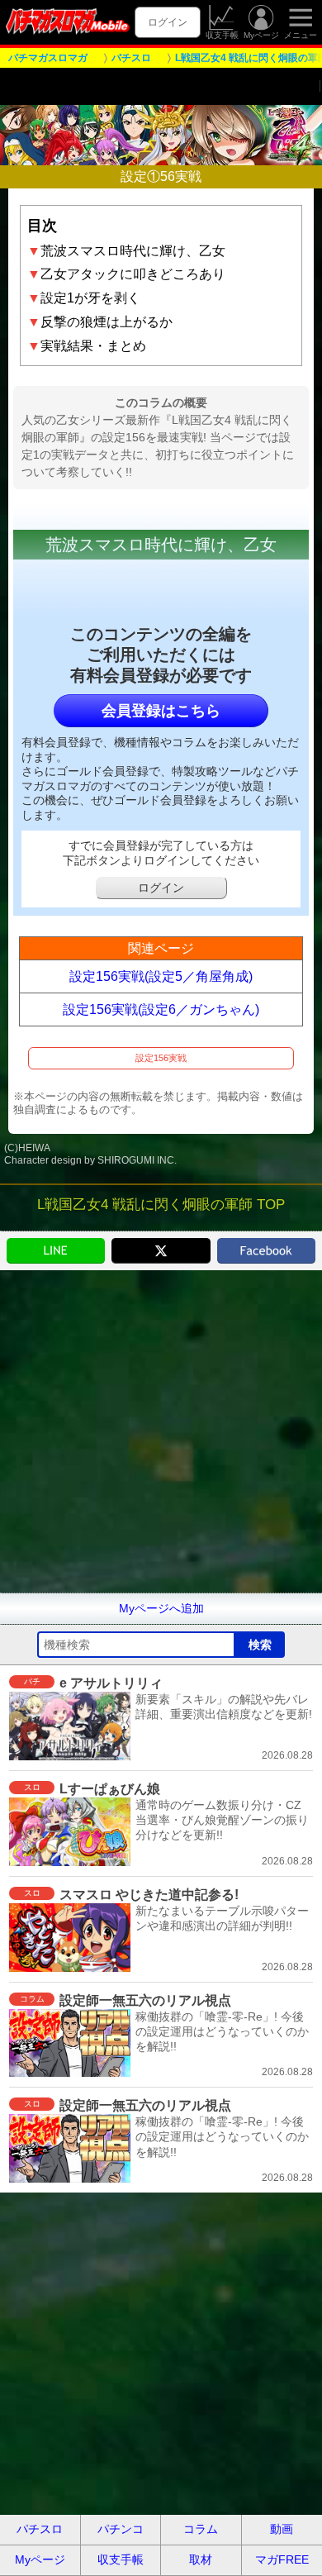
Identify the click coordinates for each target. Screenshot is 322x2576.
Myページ (261, 35)
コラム (201, 2529)
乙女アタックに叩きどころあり (126, 274)
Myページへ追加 (161, 1608)
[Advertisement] (161, 1431)
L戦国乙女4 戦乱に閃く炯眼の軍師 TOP (161, 1205)
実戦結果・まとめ (87, 346)
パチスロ (40, 2529)
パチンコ (121, 2529)
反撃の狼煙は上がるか (100, 322)
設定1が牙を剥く (84, 298)
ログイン (168, 22)
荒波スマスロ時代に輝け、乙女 (126, 251)
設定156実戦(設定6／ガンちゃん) (161, 1009)
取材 (201, 2559)
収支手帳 (222, 35)
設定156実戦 (161, 1058)
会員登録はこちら (161, 711)
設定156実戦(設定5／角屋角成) (161, 976)
